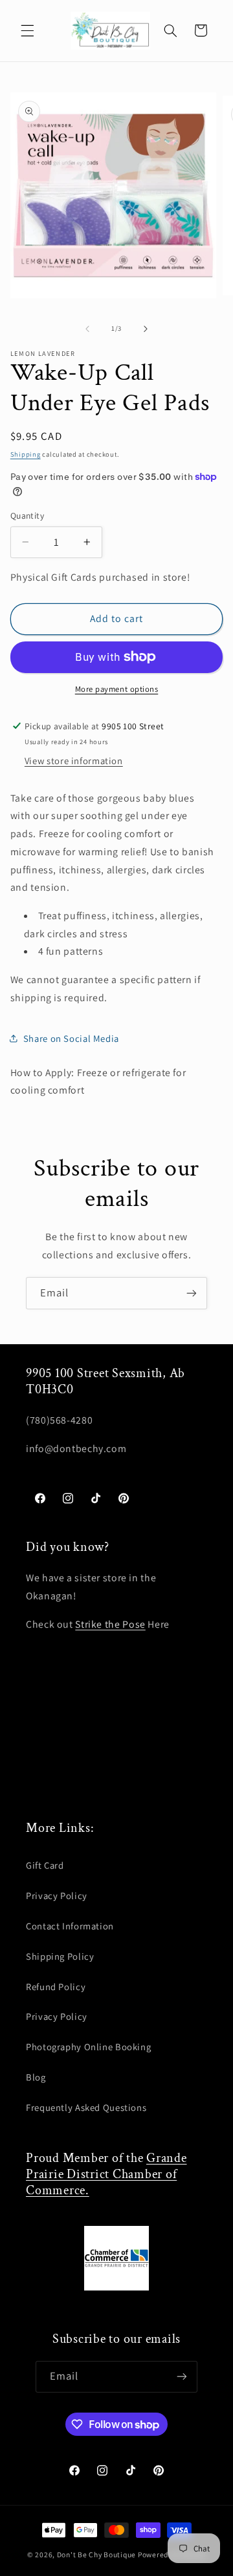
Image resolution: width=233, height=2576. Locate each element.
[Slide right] (146, 329)
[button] (27, 30)
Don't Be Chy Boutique (96, 2554)
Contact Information (70, 1926)
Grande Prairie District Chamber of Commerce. (106, 2174)
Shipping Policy (60, 1956)
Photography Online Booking (88, 2047)
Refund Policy (56, 1987)
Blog (36, 2077)
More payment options (117, 689)
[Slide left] (87, 329)
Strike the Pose (110, 1624)
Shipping (26, 454)
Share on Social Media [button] (71, 1038)
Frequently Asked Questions (86, 2107)
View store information (74, 761)
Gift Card (45, 1865)
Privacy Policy (57, 1896)
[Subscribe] (192, 1293)
